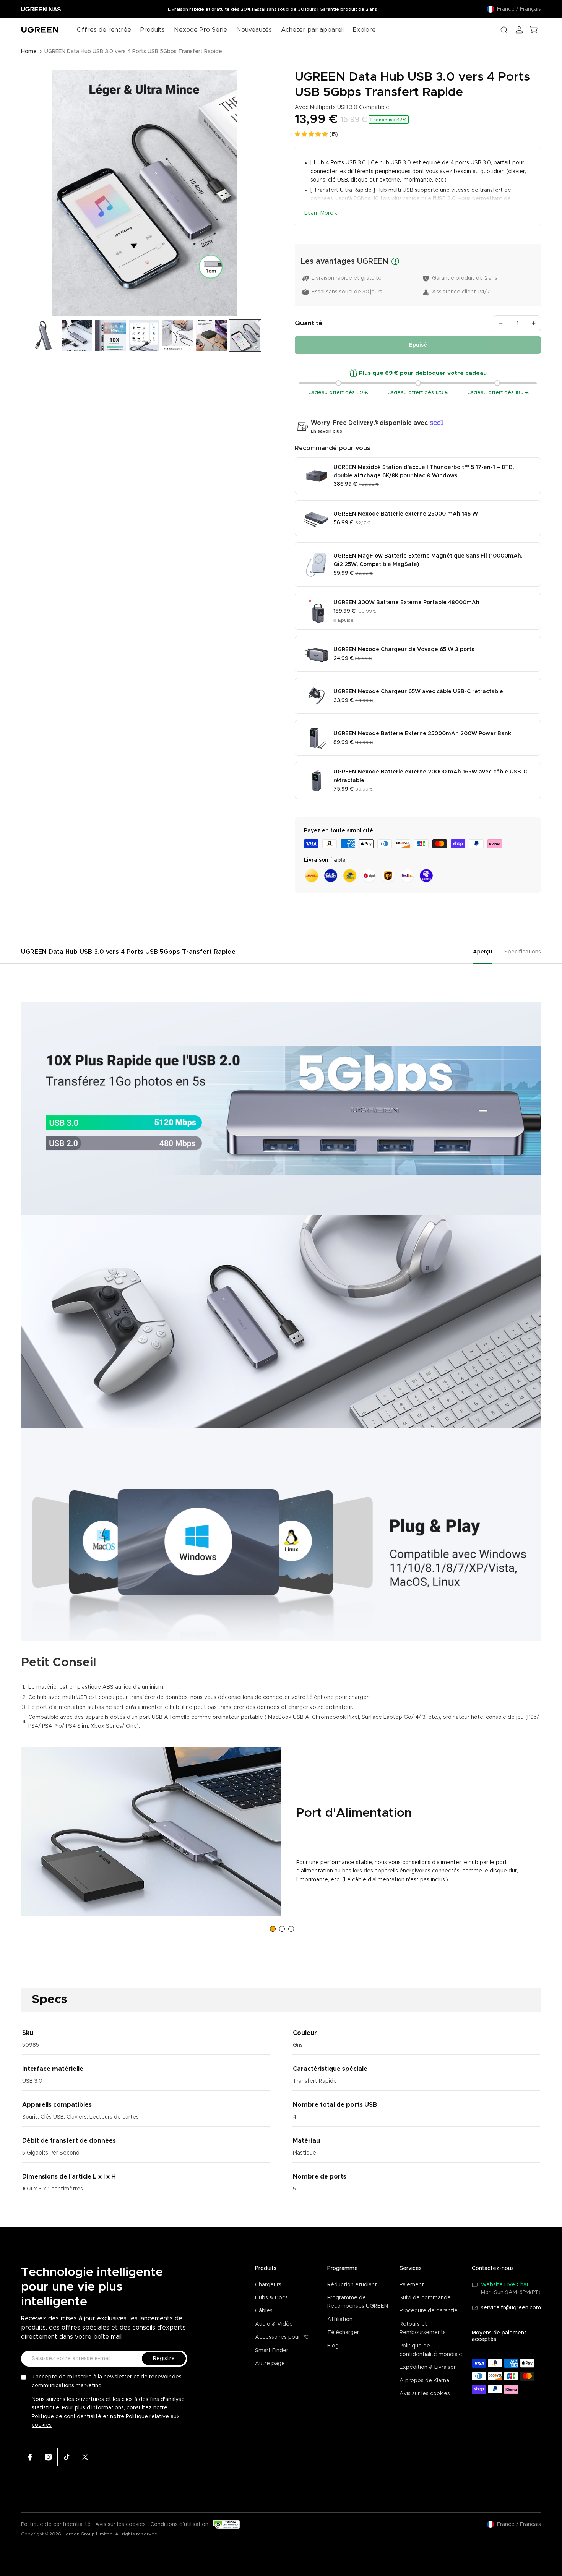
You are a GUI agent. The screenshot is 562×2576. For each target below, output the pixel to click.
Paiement (412, 2285)
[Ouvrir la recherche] (504, 30)
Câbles (264, 2311)
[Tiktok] (67, 2457)
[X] (85, 2457)
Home (29, 52)
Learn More (319, 213)
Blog (333, 2346)
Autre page (270, 2364)
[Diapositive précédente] (30, 193)
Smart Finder (272, 2351)
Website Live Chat (505, 2285)
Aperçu (482, 952)
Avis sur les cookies (425, 2394)
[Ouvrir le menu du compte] (519, 30)
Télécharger (343, 2333)
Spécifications (523, 952)
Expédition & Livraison (428, 2367)
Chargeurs (268, 2285)
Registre (164, 2359)
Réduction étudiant (352, 2285)
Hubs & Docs (271, 2298)
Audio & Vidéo (274, 2324)
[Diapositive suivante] (259, 193)
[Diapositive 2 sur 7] (77, 336)
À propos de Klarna (424, 2381)
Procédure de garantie (429, 2311)
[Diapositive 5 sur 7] (178, 336)
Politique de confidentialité (67, 2417)
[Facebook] (30, 2457)
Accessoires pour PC (282, 2337)
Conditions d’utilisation (179, 2524)
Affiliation (340, 2320)
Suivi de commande (425, 2298)
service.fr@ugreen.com (511, 2308)
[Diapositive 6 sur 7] (211, 336)
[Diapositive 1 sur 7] (43, 336)
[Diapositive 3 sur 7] (110, 336)
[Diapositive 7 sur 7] (245, 336)
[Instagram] (49, 2457)
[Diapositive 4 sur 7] (144, 336)
